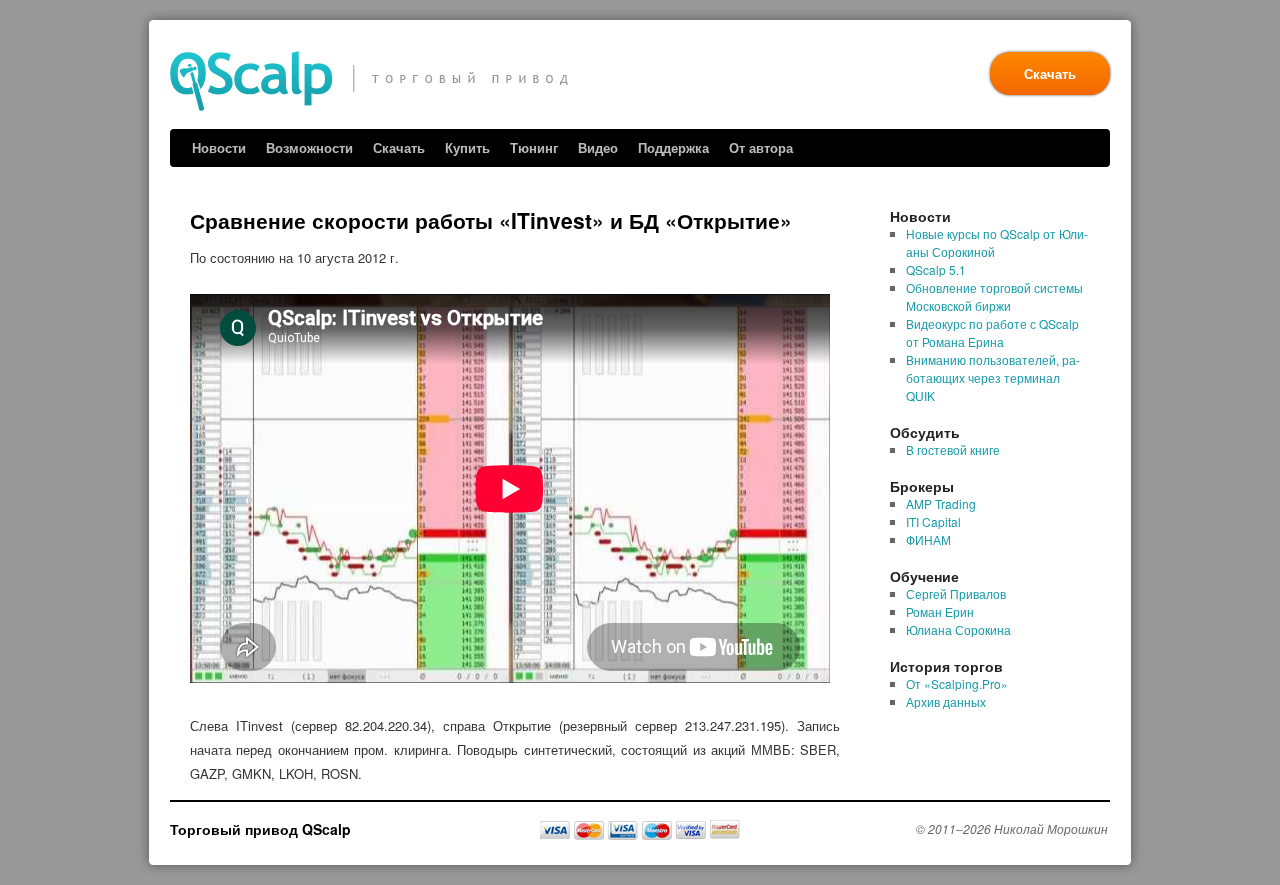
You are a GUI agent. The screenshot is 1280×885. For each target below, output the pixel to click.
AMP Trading (941, 503)
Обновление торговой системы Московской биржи (994, 296)
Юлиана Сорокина (958, 629)
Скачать (1050, 73)
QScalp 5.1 (936, 269)
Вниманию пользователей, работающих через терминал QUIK (993, 377)
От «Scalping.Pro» (957, 683)
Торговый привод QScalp (260, 829)
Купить (467, 147)
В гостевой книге (953, 449)
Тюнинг (534, 147)
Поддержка (673, 147)
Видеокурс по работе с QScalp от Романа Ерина (992, 332)
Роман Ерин (940, 611)
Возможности (309, 147)
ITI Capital (933, 521)
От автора (761, 147)
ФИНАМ (928, 539)
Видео (598, 147)
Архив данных (946, 701)
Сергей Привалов (956, 593)
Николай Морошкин (1051, 828)
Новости (219, 147)
